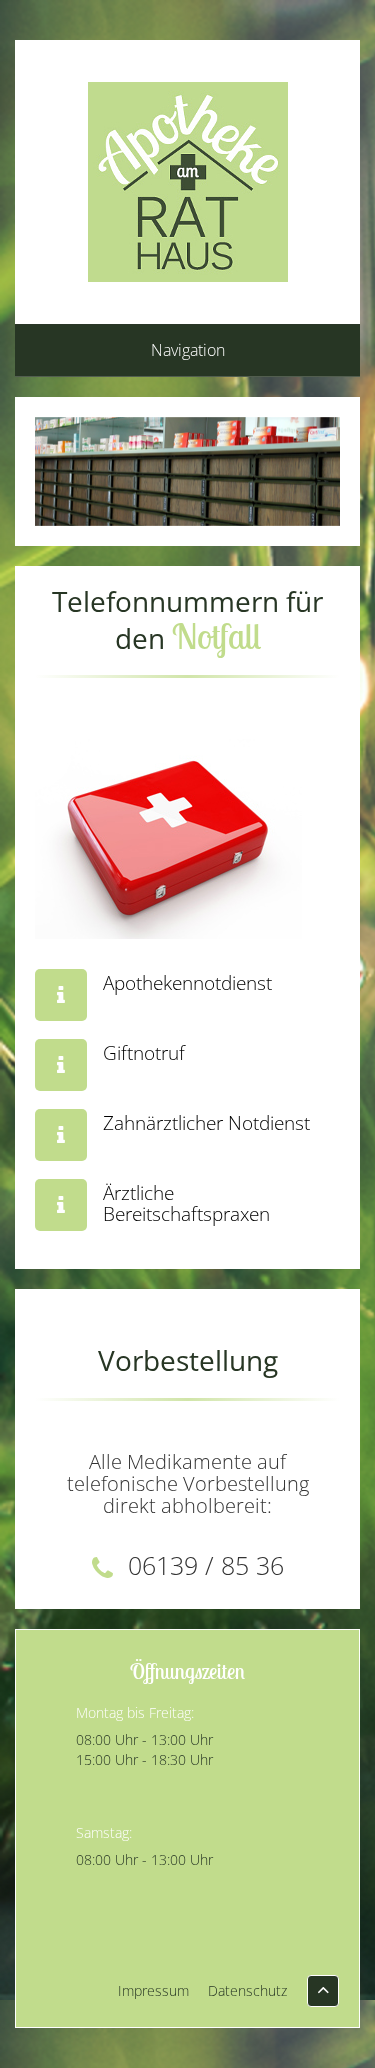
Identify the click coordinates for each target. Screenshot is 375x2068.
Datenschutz (247, 1990)
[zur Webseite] (61, 995)
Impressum (153, 1990)
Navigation (188, 350)
